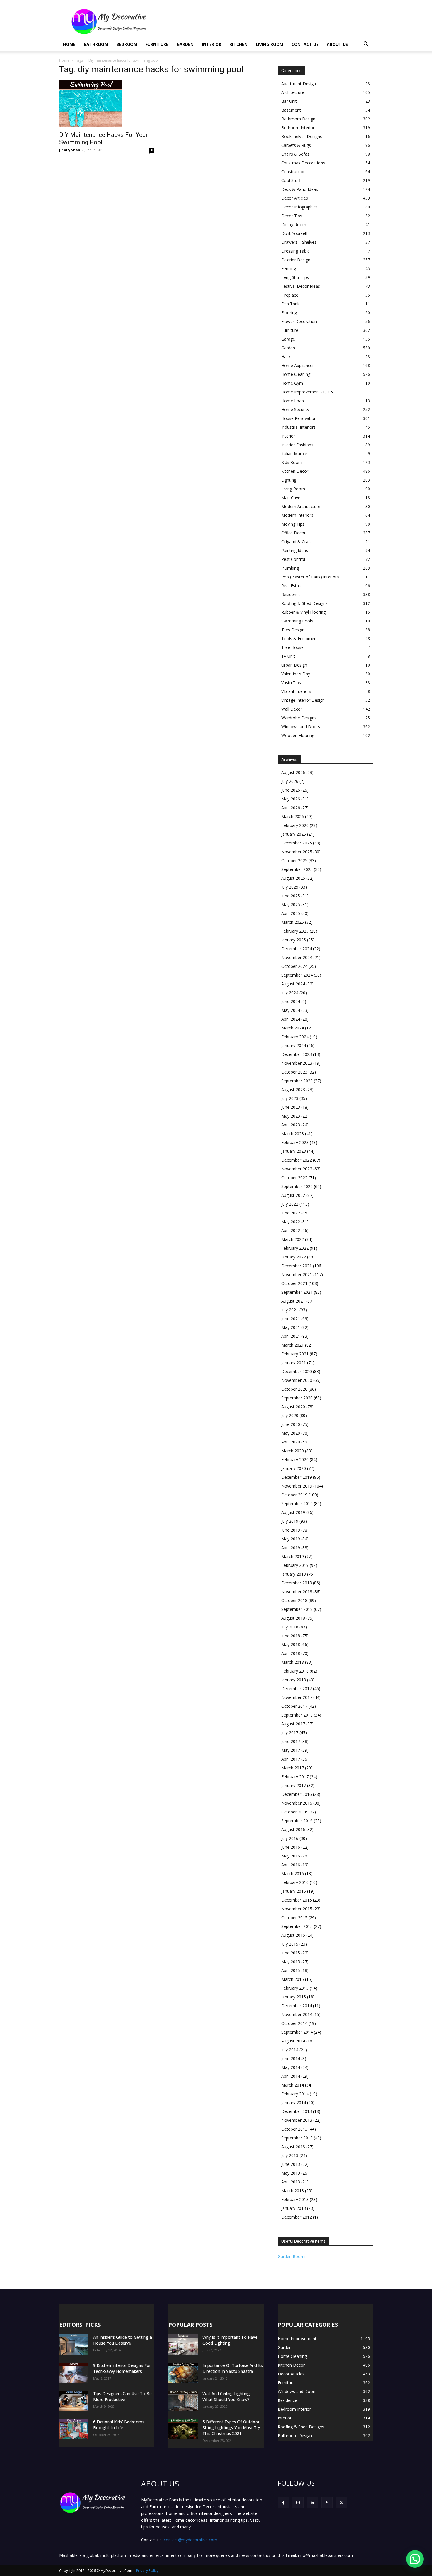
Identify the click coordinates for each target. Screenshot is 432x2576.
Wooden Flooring (298, 735)
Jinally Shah (70, 150)
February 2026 (295, 825)
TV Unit (288, 656)
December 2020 (297, 1371)
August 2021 (293, 1301)
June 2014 (291, 2058)
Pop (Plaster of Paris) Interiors (310, 577)
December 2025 (297, 843)
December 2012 (297, 2217)
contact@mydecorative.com (190, 2540)
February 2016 (295, 1882)
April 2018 (291, 1653)
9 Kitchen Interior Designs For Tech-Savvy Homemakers (122, 2368)
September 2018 (297, 1609)
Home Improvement (301, 392)
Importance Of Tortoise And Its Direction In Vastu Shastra (233, 2368)
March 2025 (293, 922)
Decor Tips (292, 216)
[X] (341, 2503)
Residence (291, 594)
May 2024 (291, 1010)
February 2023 (295, 1142)
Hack (286, 357)
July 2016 (290, 1838)
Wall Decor (292, 709)
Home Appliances (298, 365)
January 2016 (294, 1891)
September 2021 (297, 1292)
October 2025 (294, 860)
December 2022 (297, 1160)
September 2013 (297, 2138)
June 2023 (291, 1107)
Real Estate (292, 586)
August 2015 (293, 1935)
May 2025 (291, 905)
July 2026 (290, 781)
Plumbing (290, 568)
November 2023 (297, 1063)
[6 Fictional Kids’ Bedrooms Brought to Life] (74, 2429)
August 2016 (293, 1829)
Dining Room (294, 224)
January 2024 (294, 1045)
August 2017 (293, 1724)
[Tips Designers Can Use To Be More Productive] (74, 2401)
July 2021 (290, 1310)
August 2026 (293, 772)
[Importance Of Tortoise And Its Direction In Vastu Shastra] (183, 2373)
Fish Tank (290, 304)
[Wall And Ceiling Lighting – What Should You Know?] (183, 2401)
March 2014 (293, 2085)
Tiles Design (293, 630)
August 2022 (293, 1195)
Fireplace (290, 295)
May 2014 (291, 2067)
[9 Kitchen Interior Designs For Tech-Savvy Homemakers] (74, 2373)
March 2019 (293, 1556)
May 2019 (291, 1539)
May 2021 (291, 1327)
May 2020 (291, 1433)
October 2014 (294, 2023)
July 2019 (290, 1521)
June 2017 (291, 1741)
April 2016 (291, 1865)
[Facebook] (283, 2503)
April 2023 (291, 1125)
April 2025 (291, 913)
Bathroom (96, 44)
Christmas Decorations (303, 163)
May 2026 (291, 799)
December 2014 (297, 2006)
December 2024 (297, 949)
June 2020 (291, 1424)
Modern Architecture (301, 506)
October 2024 (294, 966)
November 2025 (297, 852)
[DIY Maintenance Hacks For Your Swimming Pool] (107, 104)
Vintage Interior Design (303, 700)
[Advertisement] (266, 21)
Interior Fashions (297, 445)
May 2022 (291, 1222)
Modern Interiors (297, 515)
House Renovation (299, 418)
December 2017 (297, 1689)
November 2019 (297, 1486)
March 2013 (293, 2191)
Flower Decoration (299, 321)
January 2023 (294, 1151)
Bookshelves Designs (302, 136)
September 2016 (297, 1821)
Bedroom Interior (298, 128)
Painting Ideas (295, 550)
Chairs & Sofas (295, 154)
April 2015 (291, 1970)
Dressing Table (295, 251)
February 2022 (295, 1248)
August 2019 (293, 1512)
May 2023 (291, 1116)
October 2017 (294, 1706)
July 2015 (290, 1944)
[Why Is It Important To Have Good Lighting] (183, 2345)
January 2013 (294, 2208)
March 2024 (293, 1028)
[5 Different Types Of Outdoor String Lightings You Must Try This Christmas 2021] (183, 2429)
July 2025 (290, 887)
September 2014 (297, 2032)
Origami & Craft (296, 542)
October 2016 (294, 1812)
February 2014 (295, 2094)
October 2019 (294, 1495)
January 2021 (294, 1363)
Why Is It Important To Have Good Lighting (230, 2340)
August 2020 (293, 1407)
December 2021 (297, 1266)
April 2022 (291, 1230)
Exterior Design (296, 260)
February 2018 (295, 1671)
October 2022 (294, 1178)
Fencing (289, 269)
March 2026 (293, 816)
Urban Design (294, 665)
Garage (288, 339)
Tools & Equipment (300, 638)
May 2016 (291, 1856)
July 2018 (290, 1627)
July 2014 (290, 2050)
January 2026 (294, 834)
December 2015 (297, 1900)
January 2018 (294, 1680)
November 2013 (297, 2120)
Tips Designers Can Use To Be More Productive (122, 2396)
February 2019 (295, 1565)
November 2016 (297, 1803)
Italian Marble (294, 454)
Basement (291, 110)
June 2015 (291, 1953)
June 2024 (291, 1001)
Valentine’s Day (296, 674)
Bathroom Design (298, 119)
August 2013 (293, 2147)
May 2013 (291, 2173)
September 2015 (297, 1926)
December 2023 (297, 1054)
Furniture (157, 44)
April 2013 (291, 2182)
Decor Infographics (299, 207)
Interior (212, 44)
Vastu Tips (291, 683)
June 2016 (291, 1847)
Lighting (289, 480)
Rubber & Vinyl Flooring (303, 612)
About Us (337, 44)
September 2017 (297, 1715)
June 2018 (291, 1636)
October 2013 (294, 2129)
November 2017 (297, 1697)
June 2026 (291, 790)
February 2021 (295, 1354)
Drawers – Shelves (299, 242)
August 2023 (293, 1090)
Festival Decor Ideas (301, 286)
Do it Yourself (294, 233)
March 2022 (293, 1239)
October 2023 (294, 1072)
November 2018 (297, 1592)
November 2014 (297, 2014)
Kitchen (238, 44)
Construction (293, 172)
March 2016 (293, 1873)
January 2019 (294, 1574)
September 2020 (297, 1398)
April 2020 (291, 1442)
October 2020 (294, 1389)
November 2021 (297, 1274)
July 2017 (290, 1733)
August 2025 (293, 878)
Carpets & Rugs (296, 145)
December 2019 (297, 1477)
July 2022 (290, 1204)
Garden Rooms (292, 2256)
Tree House (292, 647)
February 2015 (295, 1988)
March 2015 (293, 1979)
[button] (366, 45)
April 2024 (291, 1019)
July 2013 (290, 2155)
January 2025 (294, 940)
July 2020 (290, 1415)
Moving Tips (293, 524)
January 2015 (294, 1997)
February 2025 (295, 931)
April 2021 (291, 1336)
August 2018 (293, 1618)
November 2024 (297, 957)
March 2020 (293, 1451)
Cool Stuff (291, 180)
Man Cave (291, 498)
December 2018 (297, 1583)
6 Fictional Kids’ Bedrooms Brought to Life (119, 2425)
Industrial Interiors (298, 427)
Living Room (269, 44)
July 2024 (290, 993)
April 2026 (291, 808)
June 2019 (291, 1530)
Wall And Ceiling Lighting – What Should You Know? (228, 2396)
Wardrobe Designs (299, 718)
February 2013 (295, 2199)
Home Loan (293, 401)
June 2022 (291, 1213)
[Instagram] (298, 2503)
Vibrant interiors (296, 691)
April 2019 (291, 1548)
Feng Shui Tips (295, 277)
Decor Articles (295, 198)
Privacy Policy (147, 2571)
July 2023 (290, 1098)
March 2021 (293, 1345)
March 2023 (293, 1134)
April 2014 (291, 2076)
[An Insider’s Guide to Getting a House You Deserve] (74, 2345)
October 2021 (294, 1283)
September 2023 (297, 1081)
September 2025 (297, 869)
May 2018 (291, 1644)
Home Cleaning (296, 374)
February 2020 (295, 1459)
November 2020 (297, 1380)
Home (69, 44)
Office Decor (293, 533)
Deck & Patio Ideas (300, 189)
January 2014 (294, 2103)
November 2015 (297, 1909)
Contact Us (305, 44)
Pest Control (293, 559)
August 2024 (293, 984)
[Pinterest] (327, 2503)
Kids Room (292, 462)
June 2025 (291, 896)
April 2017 (291, 1759)
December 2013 (297, 2111)
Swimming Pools (297, 621)
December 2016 (297, 1794)
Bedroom (127, 44)
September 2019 (297, 1504)
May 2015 (291, 1962)
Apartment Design (299, 84)
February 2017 (295, 1777)
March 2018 (293, 1662)
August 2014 (293, 2041)
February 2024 (295, 1037)
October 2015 (294, 1918)
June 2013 (291, 2164)
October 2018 (294, 1600)
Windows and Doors (301, 727)
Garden (185, 44)
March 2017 (293, 1768)
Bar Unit (289, 101)
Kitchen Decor (295, 471)
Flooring (289, 313)
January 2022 (294, 1257)
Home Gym (292, 383)
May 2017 (291, 1750)
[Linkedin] (312, 2503)
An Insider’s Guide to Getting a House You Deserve (123, 2340)
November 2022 (297, 1169)
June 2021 (291, 1319)
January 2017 (294, 1785)
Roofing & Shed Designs (304, 603)
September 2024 (297, 975)
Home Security (295, 409)
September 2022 (297, 1186)
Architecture (293, 92)
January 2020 (294, 1468)
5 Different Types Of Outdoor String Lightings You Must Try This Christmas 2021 (231, 2428)
